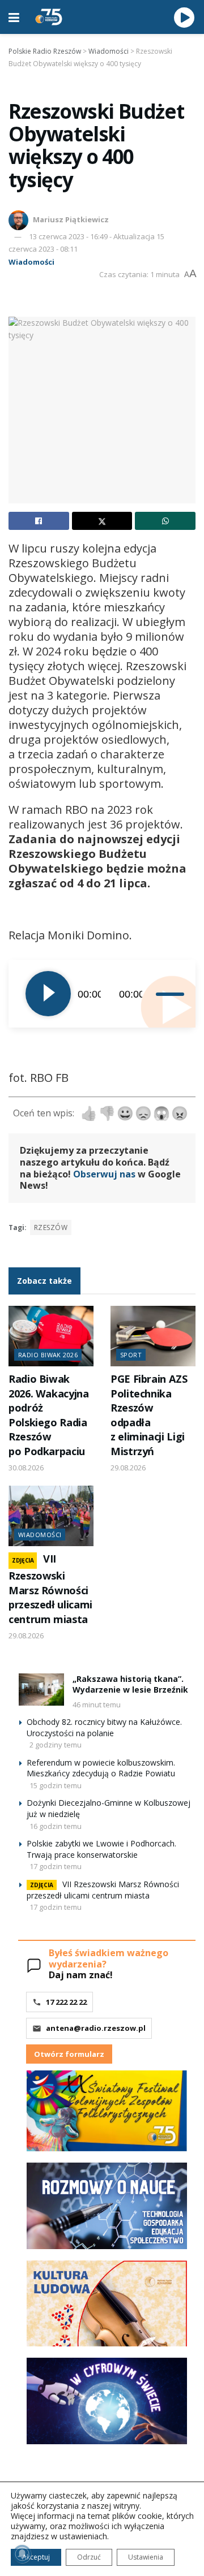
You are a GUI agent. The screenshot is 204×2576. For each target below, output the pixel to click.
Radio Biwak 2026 (48, 1355)
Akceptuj (36, 2557)
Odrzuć (89, 2557)
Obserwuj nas (104, 1174)
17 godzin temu (56, 1866)
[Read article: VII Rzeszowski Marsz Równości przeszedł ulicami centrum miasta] (51, 1516)
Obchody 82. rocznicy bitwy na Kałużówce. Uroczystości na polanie (104, 1727)
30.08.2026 (26, 1468)
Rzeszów (51, 1227)
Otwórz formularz (69, 2054)
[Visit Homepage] (49, 17)
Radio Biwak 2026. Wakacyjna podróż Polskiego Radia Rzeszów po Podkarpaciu (49, 1415)
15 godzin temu (56, 1785)
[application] (102, 994)
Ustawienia (146, 2557)
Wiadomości (31, 262)
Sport (131, 1355)
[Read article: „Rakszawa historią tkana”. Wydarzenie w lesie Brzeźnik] (41, 1690)
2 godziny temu (56, 1745)
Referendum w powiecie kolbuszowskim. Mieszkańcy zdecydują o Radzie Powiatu (101, 1768)
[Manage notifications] (22, 2554)
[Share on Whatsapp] (165, 521)
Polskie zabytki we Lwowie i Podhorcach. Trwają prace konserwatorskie (101, 1849)
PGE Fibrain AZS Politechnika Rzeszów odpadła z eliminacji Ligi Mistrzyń (149, 1415)
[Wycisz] (151, 994)
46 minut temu (97, 1705)
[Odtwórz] (48, 994)
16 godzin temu (56, 1826)
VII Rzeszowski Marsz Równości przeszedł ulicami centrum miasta (50, 1589)
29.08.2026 (128, 1468)
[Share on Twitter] (102, 521)
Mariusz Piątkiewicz (71, 219)
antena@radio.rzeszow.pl (96, 2028)
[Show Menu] (14, 17)
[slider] (167, 994)
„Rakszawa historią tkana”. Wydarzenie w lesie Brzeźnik (130, 1684)
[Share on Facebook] (39, 521)
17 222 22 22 (66, 2002)
